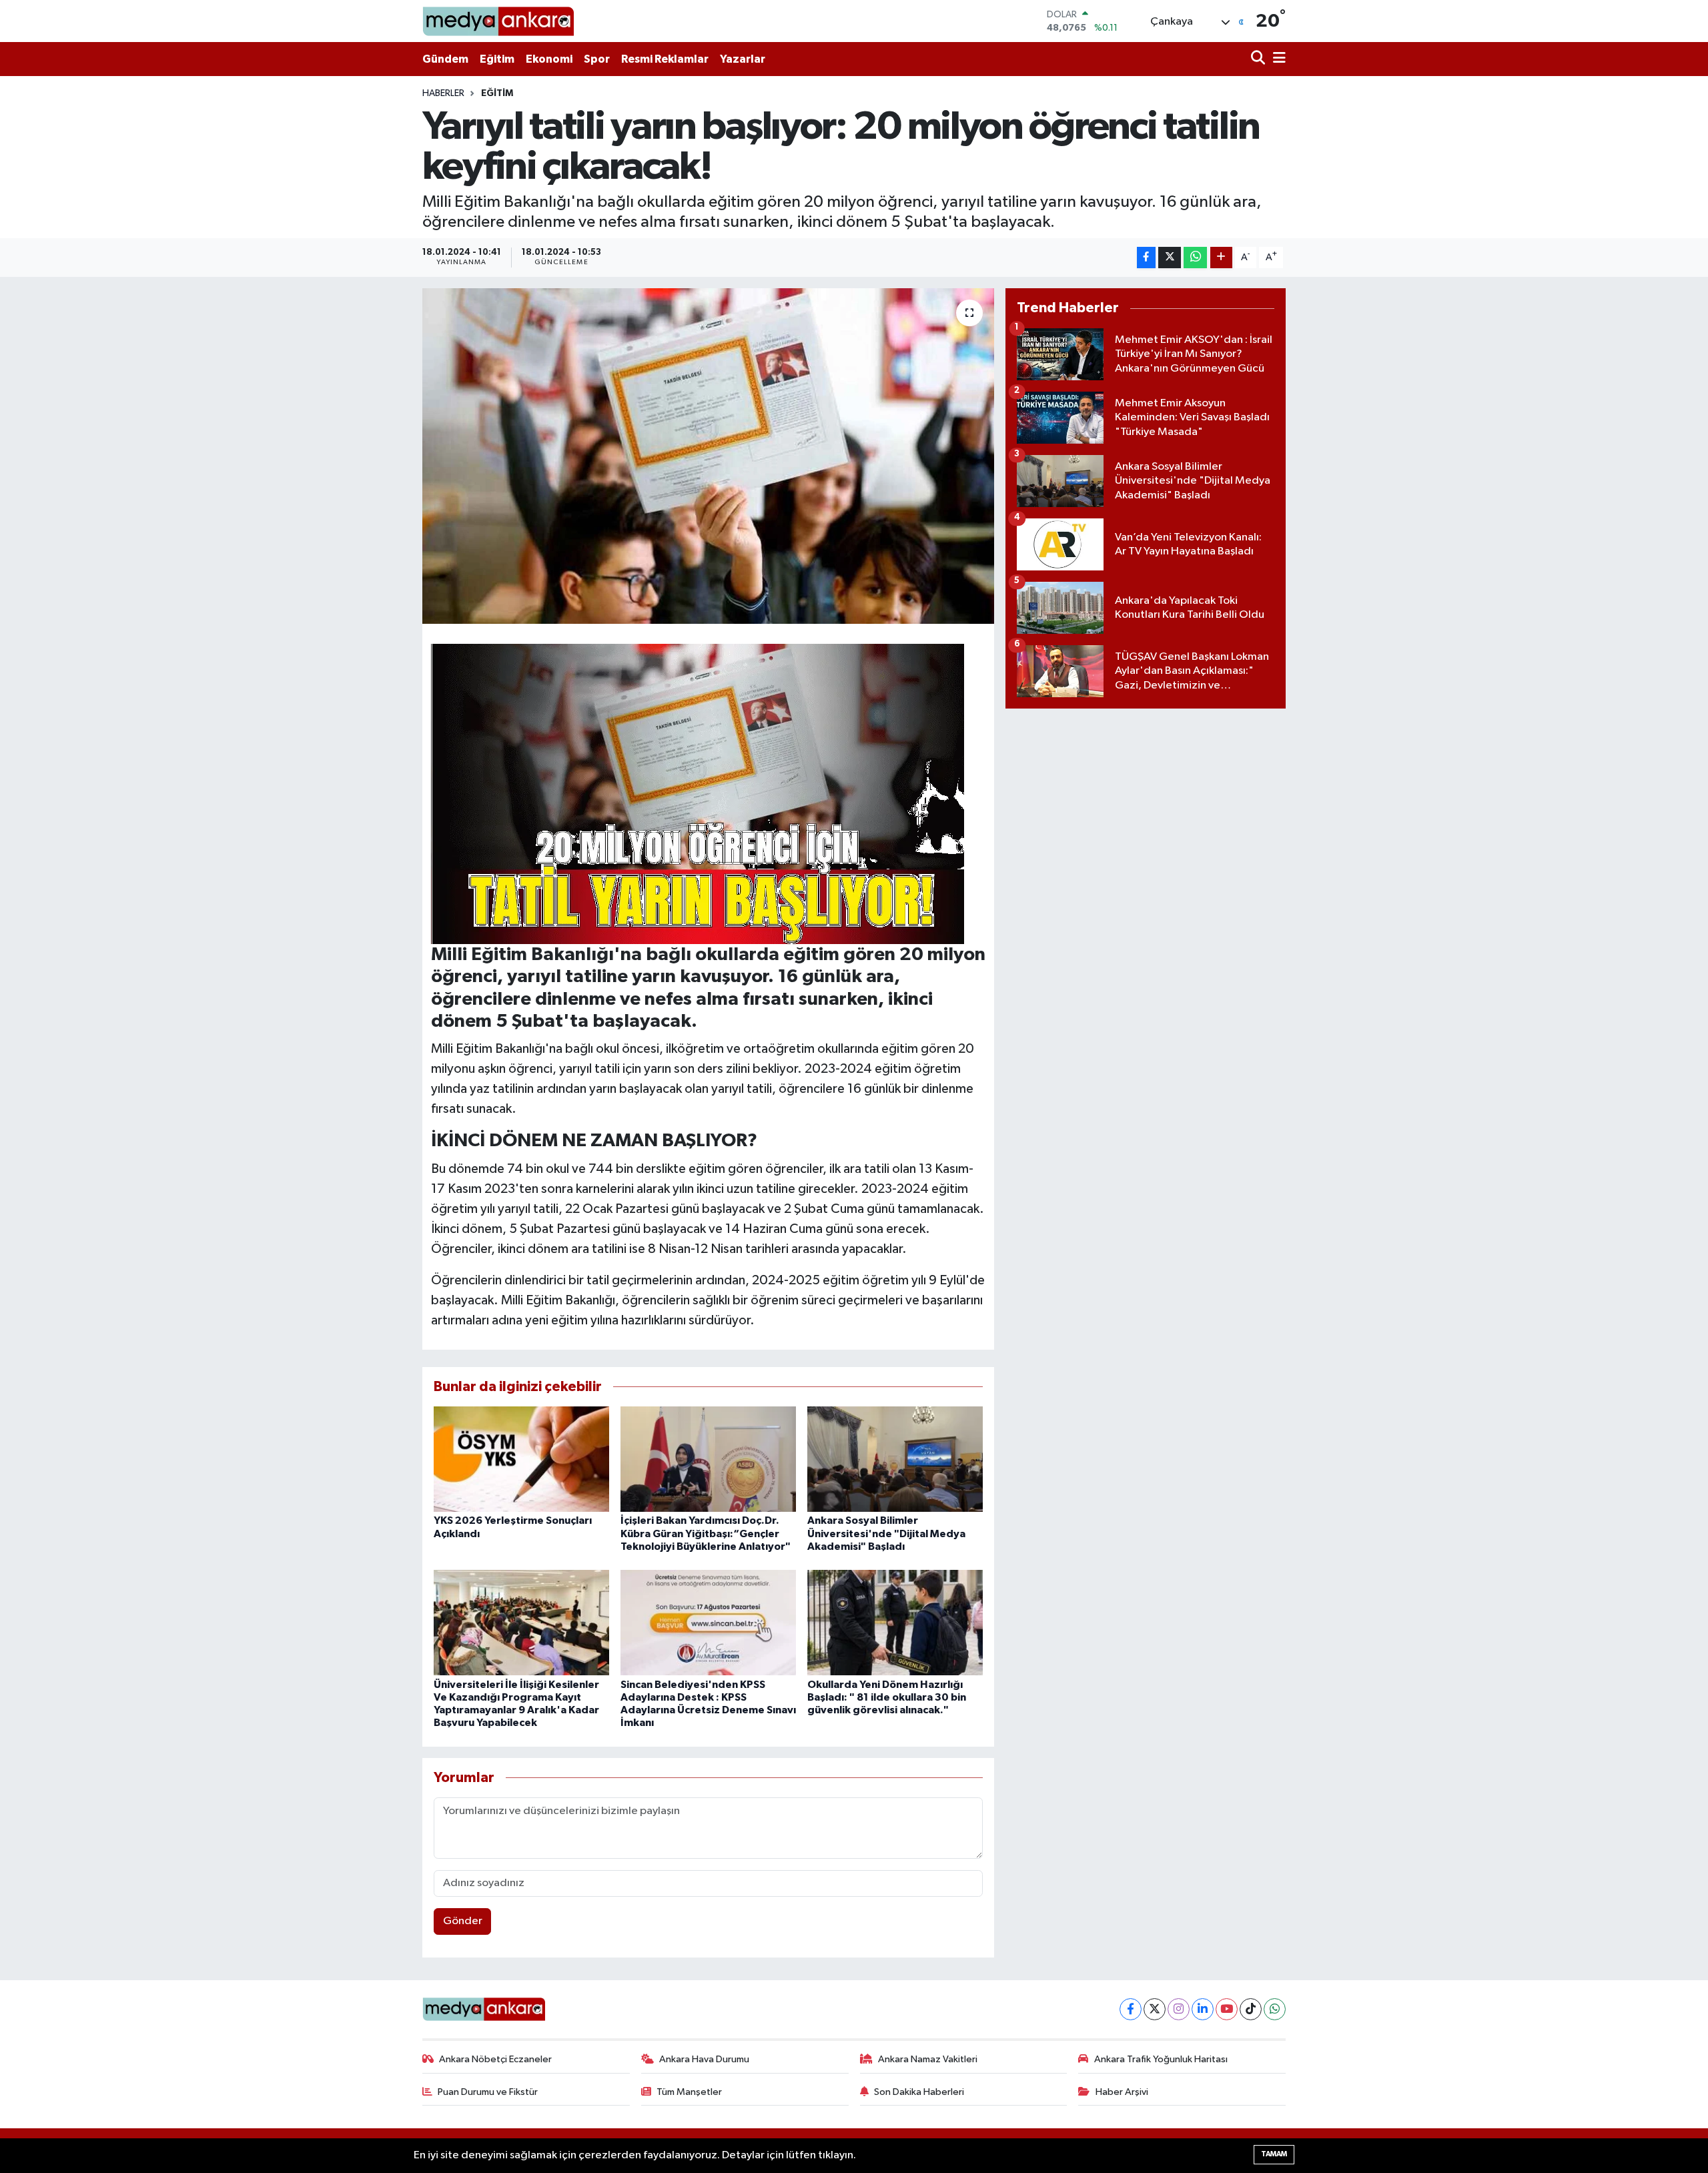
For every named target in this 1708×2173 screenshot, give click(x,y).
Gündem (445, 59)
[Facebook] (1131, 2009)
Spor (597, 59)
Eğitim (497, 59)
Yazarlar (743, 59)
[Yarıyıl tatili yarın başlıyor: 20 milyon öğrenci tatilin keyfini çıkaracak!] (708, 456)
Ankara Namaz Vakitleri (928, 2059)
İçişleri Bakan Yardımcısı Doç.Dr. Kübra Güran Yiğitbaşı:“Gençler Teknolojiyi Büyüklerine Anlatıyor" (706, 1533)
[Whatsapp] (1275, 2009)
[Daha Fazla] (1221, 258)
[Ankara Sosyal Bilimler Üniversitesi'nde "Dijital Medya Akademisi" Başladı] (895, 1459)
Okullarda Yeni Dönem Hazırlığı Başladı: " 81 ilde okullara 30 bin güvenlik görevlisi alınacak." (887, 1697)
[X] (1155, 2009)
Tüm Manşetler (689, 2092)
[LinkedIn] (1203, 2009)
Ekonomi (549, 59)
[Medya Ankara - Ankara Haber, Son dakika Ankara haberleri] (498, 21)
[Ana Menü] (1277, 59)
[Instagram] (1179, 2009)
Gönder (463, 1921)
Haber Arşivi (1122, 2092)
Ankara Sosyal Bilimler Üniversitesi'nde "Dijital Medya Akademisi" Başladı (886, 1533)
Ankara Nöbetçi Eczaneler (495, 2059)
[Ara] (1259, 59)
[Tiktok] (1251, 2009)
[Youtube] (1227, 2009)
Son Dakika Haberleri (919, 2092)
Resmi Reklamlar (665, 59)
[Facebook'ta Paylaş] (1146, 258)
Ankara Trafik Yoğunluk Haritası (1161, 2059)
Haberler (443, 93)
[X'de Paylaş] (1170, 258)
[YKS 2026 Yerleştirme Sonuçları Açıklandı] (521, 1459)
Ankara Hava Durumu (704, 2059)
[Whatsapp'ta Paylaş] (1195, 258)
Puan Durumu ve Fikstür (488, 2092)
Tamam (1274, 2154)
